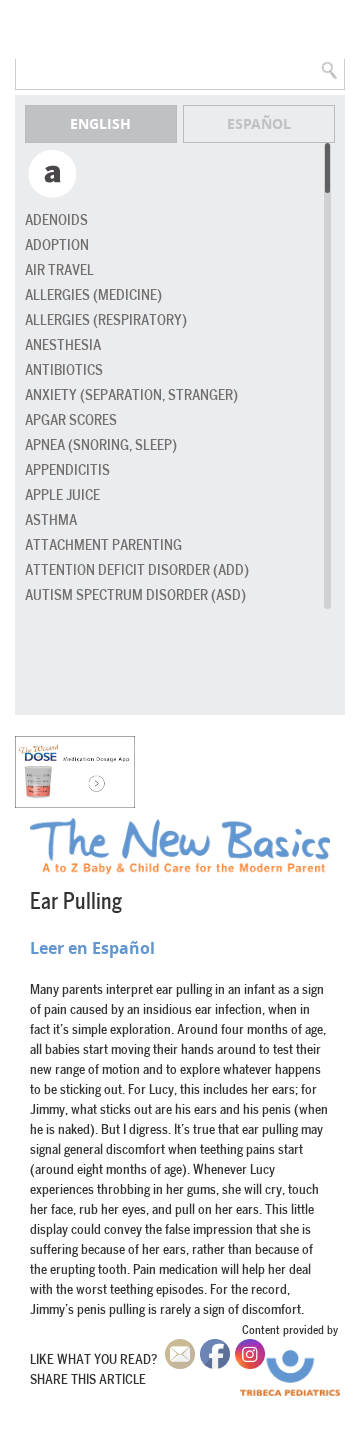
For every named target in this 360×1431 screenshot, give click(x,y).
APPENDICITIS (67, 470)
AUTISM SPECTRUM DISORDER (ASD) (135, 595)
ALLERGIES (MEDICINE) (93, 295)
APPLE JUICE (62, 495)
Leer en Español (92, 948)
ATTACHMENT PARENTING (103, 545)
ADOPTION (57, 245)
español (259, 123)
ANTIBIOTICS (64, 370)
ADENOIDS (56, 220)
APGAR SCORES (71, 420)
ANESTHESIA (63, 345)
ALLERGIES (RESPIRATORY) (106, 320)
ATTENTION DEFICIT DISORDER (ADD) (137, 570)
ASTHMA (51, 520)
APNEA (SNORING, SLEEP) (101, 445)
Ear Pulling (76, 902)
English (100, 123)
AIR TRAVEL (59, 270)
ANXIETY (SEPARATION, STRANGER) (131, 395)
